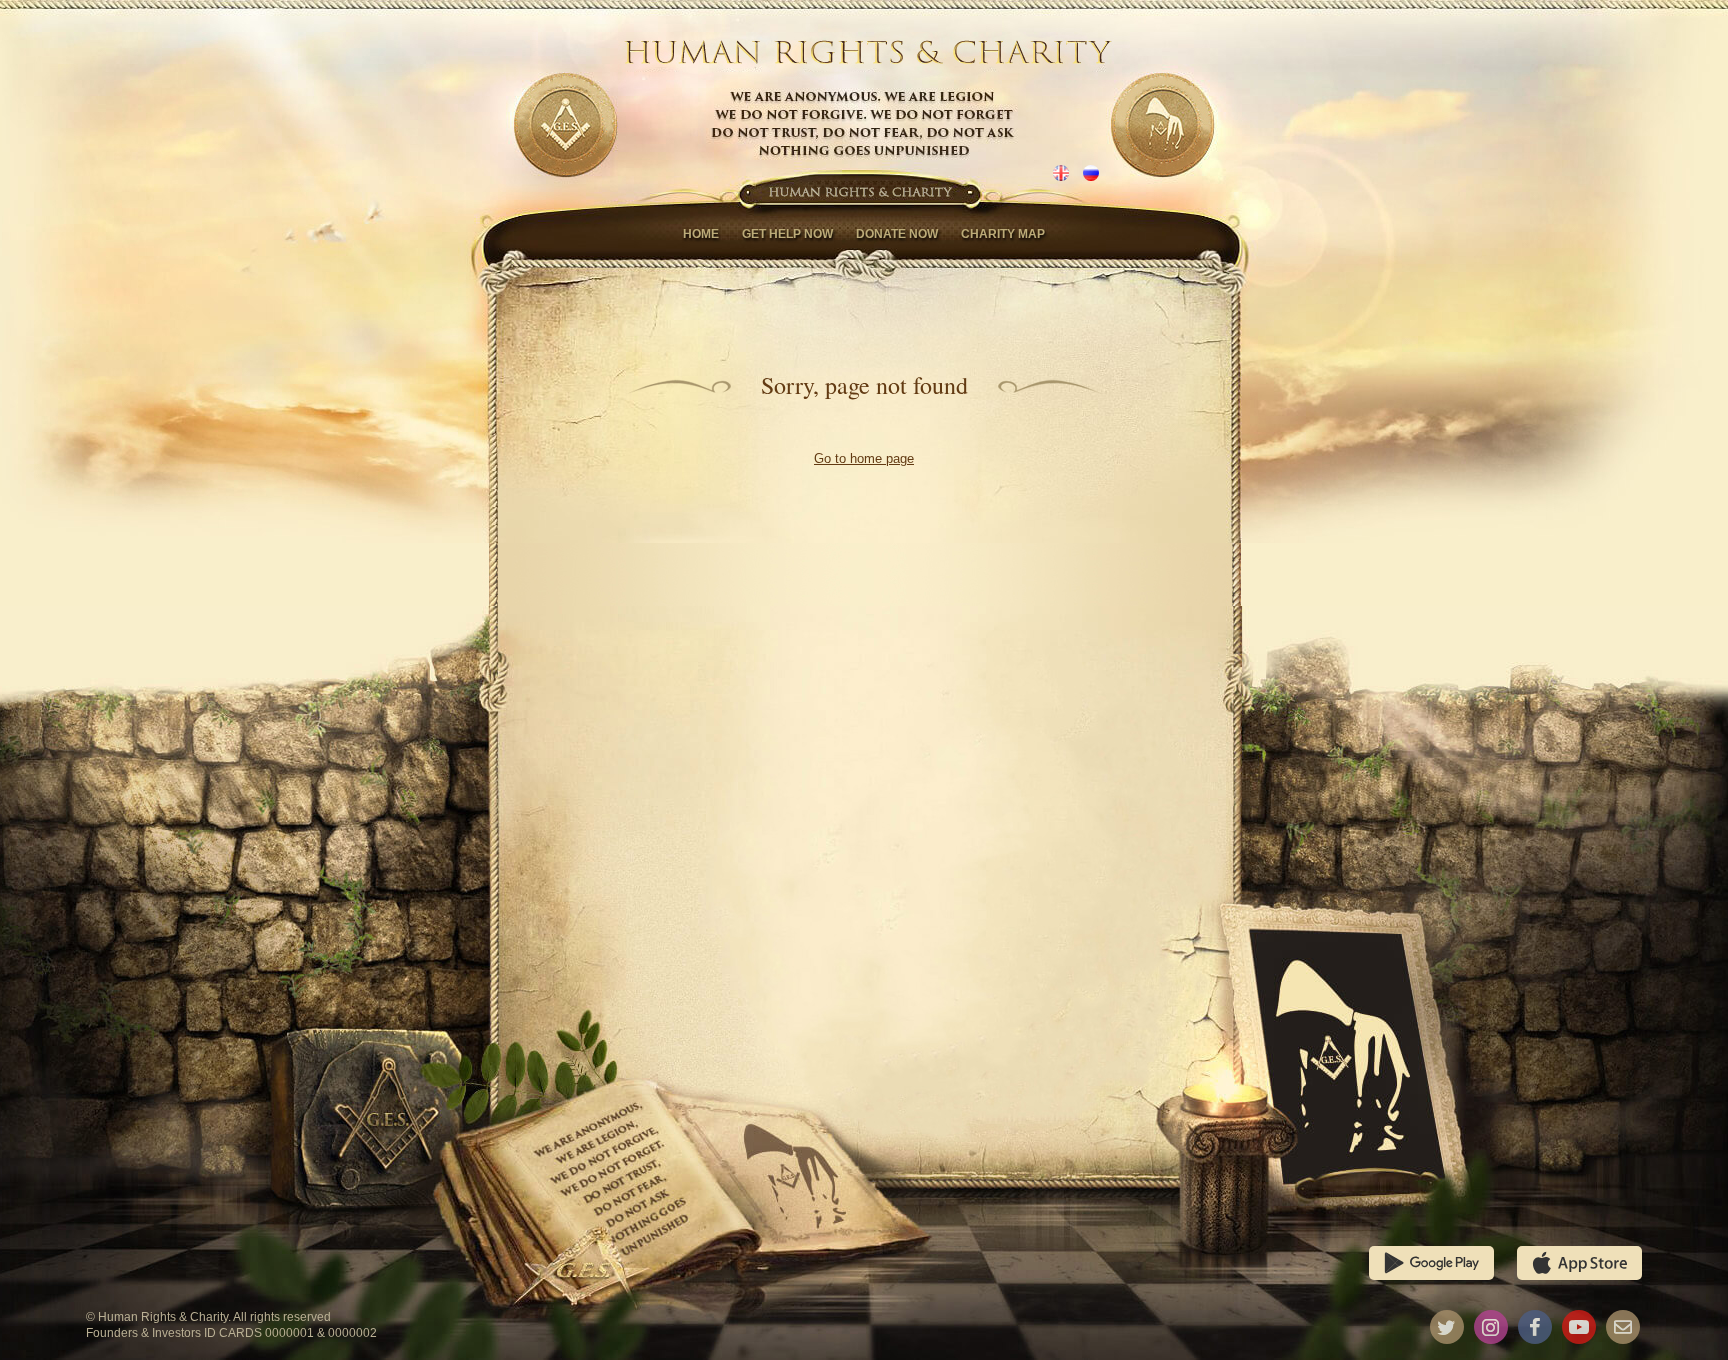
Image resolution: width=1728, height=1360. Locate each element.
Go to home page (864, 458)
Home (701, 234)
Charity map (1003, 234)
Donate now (897, 234)
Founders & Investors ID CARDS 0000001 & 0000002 (231, 1333)
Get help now (787, 234)
